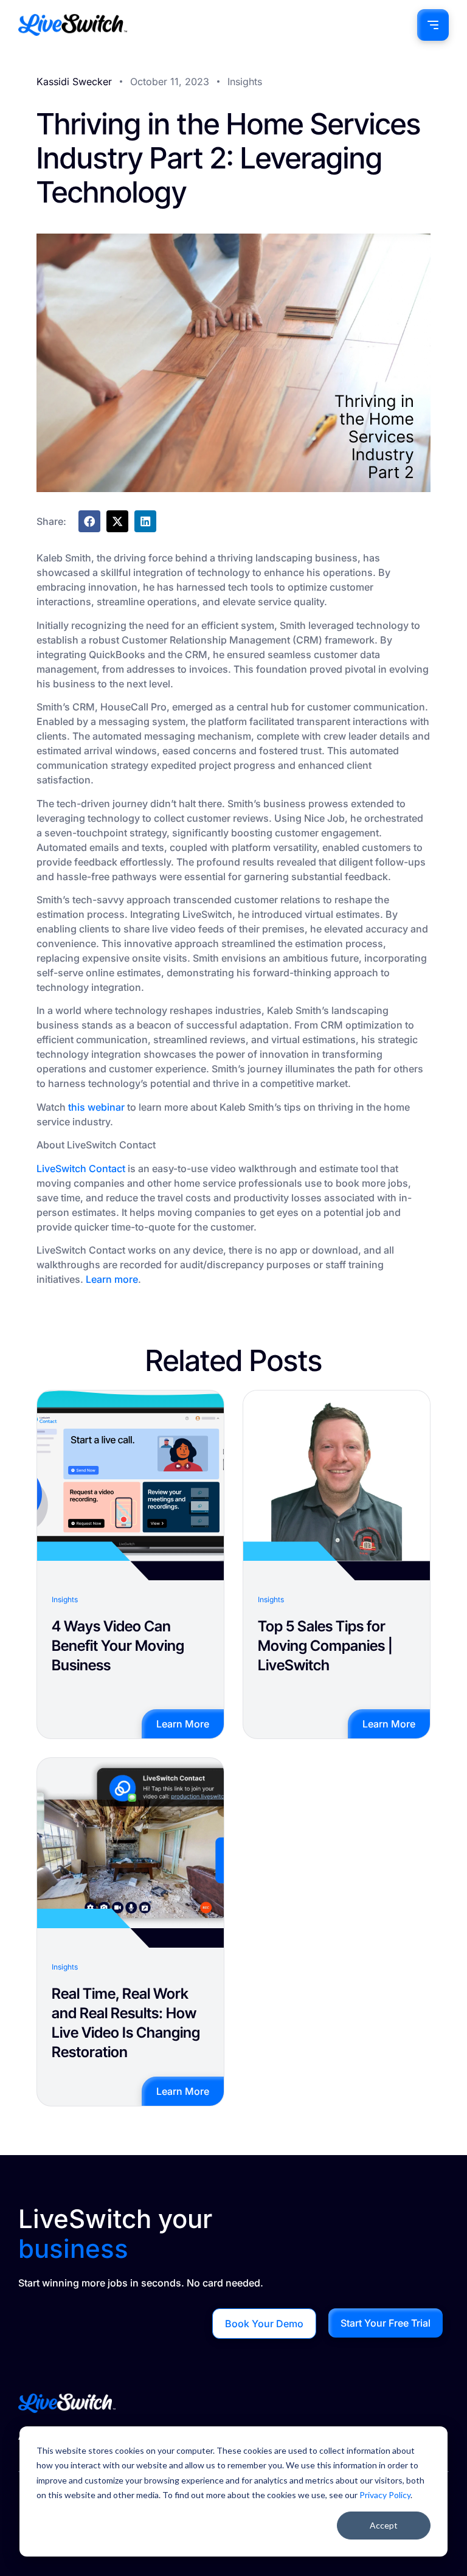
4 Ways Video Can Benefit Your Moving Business (118, 1646)
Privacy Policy (385, 2495)
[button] (89, 521)
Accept (384, 2525)
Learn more (112, 1279)
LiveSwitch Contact (81, 1168)
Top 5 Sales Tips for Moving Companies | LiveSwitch (325, 1646)
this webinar (96, 1107)
